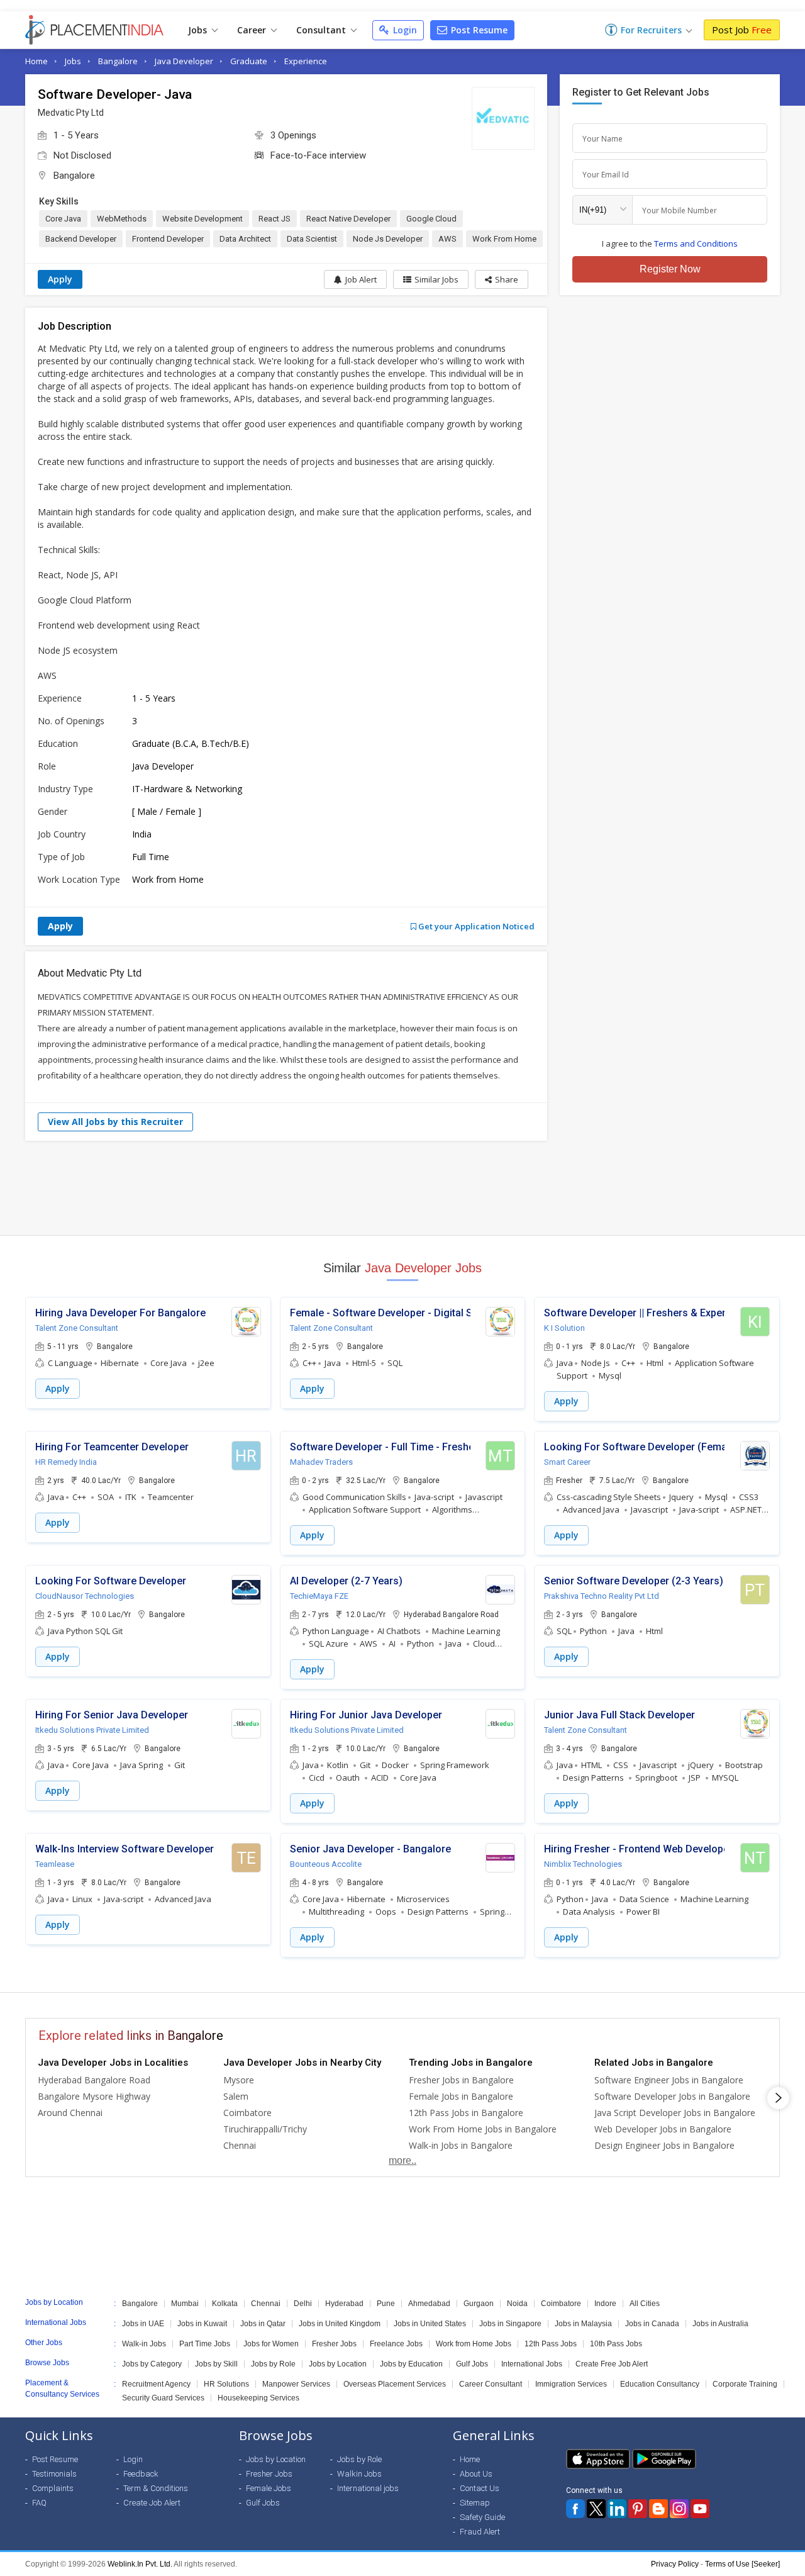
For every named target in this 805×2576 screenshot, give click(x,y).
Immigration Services (571, 2384)
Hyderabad (344, 2304)
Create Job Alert (152, 2503)
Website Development (203, 219)
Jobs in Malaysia (583, 2324)
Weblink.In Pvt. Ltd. (140, 2564)
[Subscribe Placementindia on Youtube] (700, 2509)
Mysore (239, 2080)
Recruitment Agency (156, 2384)
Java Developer (184, 61)
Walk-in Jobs (144, 2344)
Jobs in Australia (720, 2324)
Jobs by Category (152, 2364)
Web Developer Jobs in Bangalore (663, 2129)
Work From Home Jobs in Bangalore (483, 2129)
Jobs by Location (338, 2364)
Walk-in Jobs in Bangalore (461, 2145)
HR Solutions (226, 2384)
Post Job (742, 30)
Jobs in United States (430, 2324)
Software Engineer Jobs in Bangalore (669, 2080)
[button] (502, 279)
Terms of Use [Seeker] (742, 2564)
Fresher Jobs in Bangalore (461, 2080)
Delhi (303, 2304)
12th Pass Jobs (551, 2344)
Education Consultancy (660, 2384)
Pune (386, 2304)
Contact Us (480, 2488)
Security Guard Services (163, 2398)
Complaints (53, 2488)
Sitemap (475, 2503)
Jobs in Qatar (263, 2324)
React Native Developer (348, 219)
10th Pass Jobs (616, 2344)
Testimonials (54, 2474)
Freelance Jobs (396, 2344)
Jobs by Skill (216, 2364)
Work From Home (504, 239)
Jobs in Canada (652, 2324)
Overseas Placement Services (395, 2384)
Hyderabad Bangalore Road (94, 2080)
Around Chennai (70, 2113)
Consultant (322, 30)
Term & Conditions (156, 2488)
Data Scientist (312, 239)
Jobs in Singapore (510, 2324)
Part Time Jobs (205, 2344)
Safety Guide (482, 2517)
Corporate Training (745, 2384)
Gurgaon (479, 2304)
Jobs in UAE (143, 2324)
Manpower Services (296, 2384)
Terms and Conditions (696, 244)
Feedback (141, 2474)
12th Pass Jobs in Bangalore (466, 2113)
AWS (447, 239)
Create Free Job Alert (612, 2364)
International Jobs (532, 2364)
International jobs (368, 2488)
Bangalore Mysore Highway (94, 2096)
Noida (517, 2304)
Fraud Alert (480, 2532)
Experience (306, 61)
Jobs (199, 30)
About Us (476, 2474)
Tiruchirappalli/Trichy (265, 2129)
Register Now (670, 269)
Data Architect (245, 239)
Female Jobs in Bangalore (461, 2096)
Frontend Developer (168, 239)
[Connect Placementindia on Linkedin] (617, 2509)
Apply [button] (58, 1388)
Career (253, 30)
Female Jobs (269, 2488)
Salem (236, 2096)
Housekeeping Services (258, 2398)
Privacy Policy (675, 2564)
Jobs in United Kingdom (340, 2324)
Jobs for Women (271, 2344)
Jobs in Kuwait (202, 2324)
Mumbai (185, 2304)
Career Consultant (491, 2384)
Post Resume (478, 30)
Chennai (240, 2145)
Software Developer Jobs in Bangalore (672, 2096)
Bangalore (118, 61)
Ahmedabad (429, 2304)
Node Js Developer (388, 239)
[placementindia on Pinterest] (638, 2509)
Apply (60, 279)
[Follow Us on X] (596, 2509)
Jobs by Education (411, 2364)
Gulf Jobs (472, 2364)
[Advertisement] (402, 1188)
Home (36, 61)
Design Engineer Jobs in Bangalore (664, 2145)
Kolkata (225, 2304)
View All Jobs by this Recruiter (115, 1122)
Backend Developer (81, 239)
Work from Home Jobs (474, 2344)
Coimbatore (247, 2113)
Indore (605, 2304)
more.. (402, 2160)
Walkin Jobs (359, 2474)
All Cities (645, 2304)
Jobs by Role (273, 2364)
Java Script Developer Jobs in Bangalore (675, 2113)
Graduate (249, 61)
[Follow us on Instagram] (679, 2509)
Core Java (63, 219)
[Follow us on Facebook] (575, 2509)
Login (404, 30)
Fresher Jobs (334, 2344)
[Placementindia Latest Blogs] (658, 2509)
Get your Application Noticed (475, 926)
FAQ (39, 2503)
